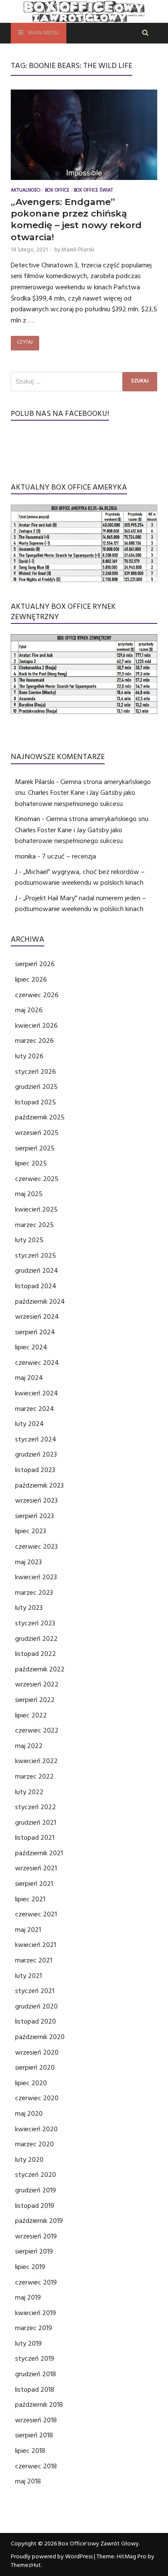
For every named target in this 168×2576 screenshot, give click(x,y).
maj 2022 (29, 1746)
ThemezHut (26, 2565)
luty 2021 (28, 1976)
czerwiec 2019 (36, 2282)
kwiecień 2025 (36, 1209)
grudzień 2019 (36, 2190)
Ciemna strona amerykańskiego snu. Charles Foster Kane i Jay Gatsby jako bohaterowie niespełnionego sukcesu (83, 793)
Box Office (57, 191)
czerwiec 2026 (37, 995)
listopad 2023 (35, 1470)
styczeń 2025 (36, 1255)
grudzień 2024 (37, 1271)
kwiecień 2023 (36, 1577)
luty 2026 (29, 1056)
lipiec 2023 (31, 1531)
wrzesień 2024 (37, 1317)
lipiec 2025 (31, 1163)
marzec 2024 (35, 1409)
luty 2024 (30, 1424)
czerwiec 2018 (36, 2466)
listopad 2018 (35, 2390)
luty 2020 (29, 2160)
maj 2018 (28, 2481)
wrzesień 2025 (37, 1133)
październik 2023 (39, 1485)
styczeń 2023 (35, 1623)
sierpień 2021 (34, 1884)
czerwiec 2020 (37, 2098)
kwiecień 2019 (36, 2313)
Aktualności (26, 191)
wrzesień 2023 (36, 1500)
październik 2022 (40, 1669)
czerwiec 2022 (37, 1730)
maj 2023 (28, 1562)
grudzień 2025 (36, 1087)
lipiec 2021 (30, 1899)
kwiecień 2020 (36, 2129)
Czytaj (25, 343)
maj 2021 (28, 1930)
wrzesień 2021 (36, 1868)
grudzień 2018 (36, 2374)
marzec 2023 (34, 1593)
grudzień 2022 (36, 1639)
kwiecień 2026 (36, 1026)
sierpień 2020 (35, 2068)
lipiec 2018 (30, 2451)
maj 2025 (29, 1194)
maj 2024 (29, 1378)
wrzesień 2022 (37, 1684)
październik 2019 (39, 2221)
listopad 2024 (36, 1286)
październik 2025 (40, 1117)
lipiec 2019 (30, 2267)
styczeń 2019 (35, 2359)
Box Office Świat (93, 191)
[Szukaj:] (84, 382)
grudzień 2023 (36, 1454)
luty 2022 (29, 1792)
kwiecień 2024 (37, 1393)
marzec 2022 (34, 1776)
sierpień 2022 (35, 1700)
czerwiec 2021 (36, 1914)
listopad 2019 (35, 2206)
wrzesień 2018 (36, 2420)
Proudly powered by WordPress (52, 2557)
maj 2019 (28, 2297)
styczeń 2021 (35, 1991)
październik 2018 (39, 2405)
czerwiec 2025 (37, 1179)
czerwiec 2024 (37, 1363)
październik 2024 (40, 1302)
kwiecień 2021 (36, 1945)
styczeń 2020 (36, 2175)
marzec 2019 (34, 2328)
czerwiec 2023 (36, 1547)
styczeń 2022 (36, 1807)
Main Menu (43, 33)
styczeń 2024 (36, 1439)
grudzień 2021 (36, 1823)
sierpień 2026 (35, 964)
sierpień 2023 (34, 1516)
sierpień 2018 (34, 2435)
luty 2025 (29, 1240)
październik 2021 (39, 1853)
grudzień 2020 (36, 2006)
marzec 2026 (34, 1041)
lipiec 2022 (31, 1715)
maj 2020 (29, 2114)
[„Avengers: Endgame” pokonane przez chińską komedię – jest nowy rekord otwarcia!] (84, 137)
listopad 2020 (36, 2021)
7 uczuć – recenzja (69, 856)
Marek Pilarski (78, 250)
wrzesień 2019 (36, 2236)
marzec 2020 (34, 2144)
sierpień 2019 (34, 2251)
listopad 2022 (36, 1654)
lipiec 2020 (31, 2083)
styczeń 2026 (36, 1072)
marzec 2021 (34, 1960)
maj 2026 (29, 1010)
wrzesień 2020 (37, 2052)
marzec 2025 (34, 1225)
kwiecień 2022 (36, 1761)
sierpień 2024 (35, 1332)
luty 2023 (29, 1608)
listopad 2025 (36, 1102)
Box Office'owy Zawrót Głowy (98, 2544)
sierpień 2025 (35, 1148)
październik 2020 (40, 2037)
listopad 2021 (35, 1838)
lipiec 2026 (31, 980)
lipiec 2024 (31, 1347)
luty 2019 (28, 2344)
